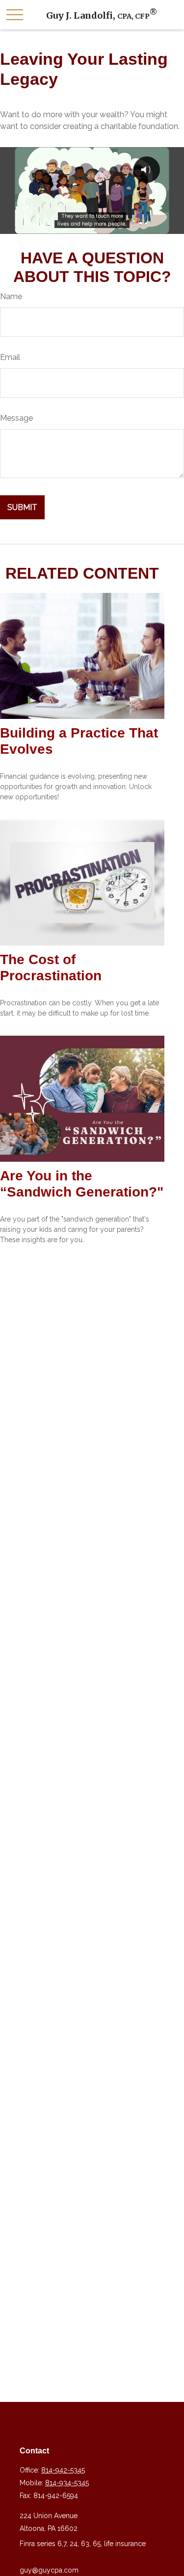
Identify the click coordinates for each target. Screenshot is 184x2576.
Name (11, 296)
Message (16, 418)
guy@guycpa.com (49, 2570)
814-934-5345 (67, 2483)
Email (10, 357)
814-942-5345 (63, 2470)
